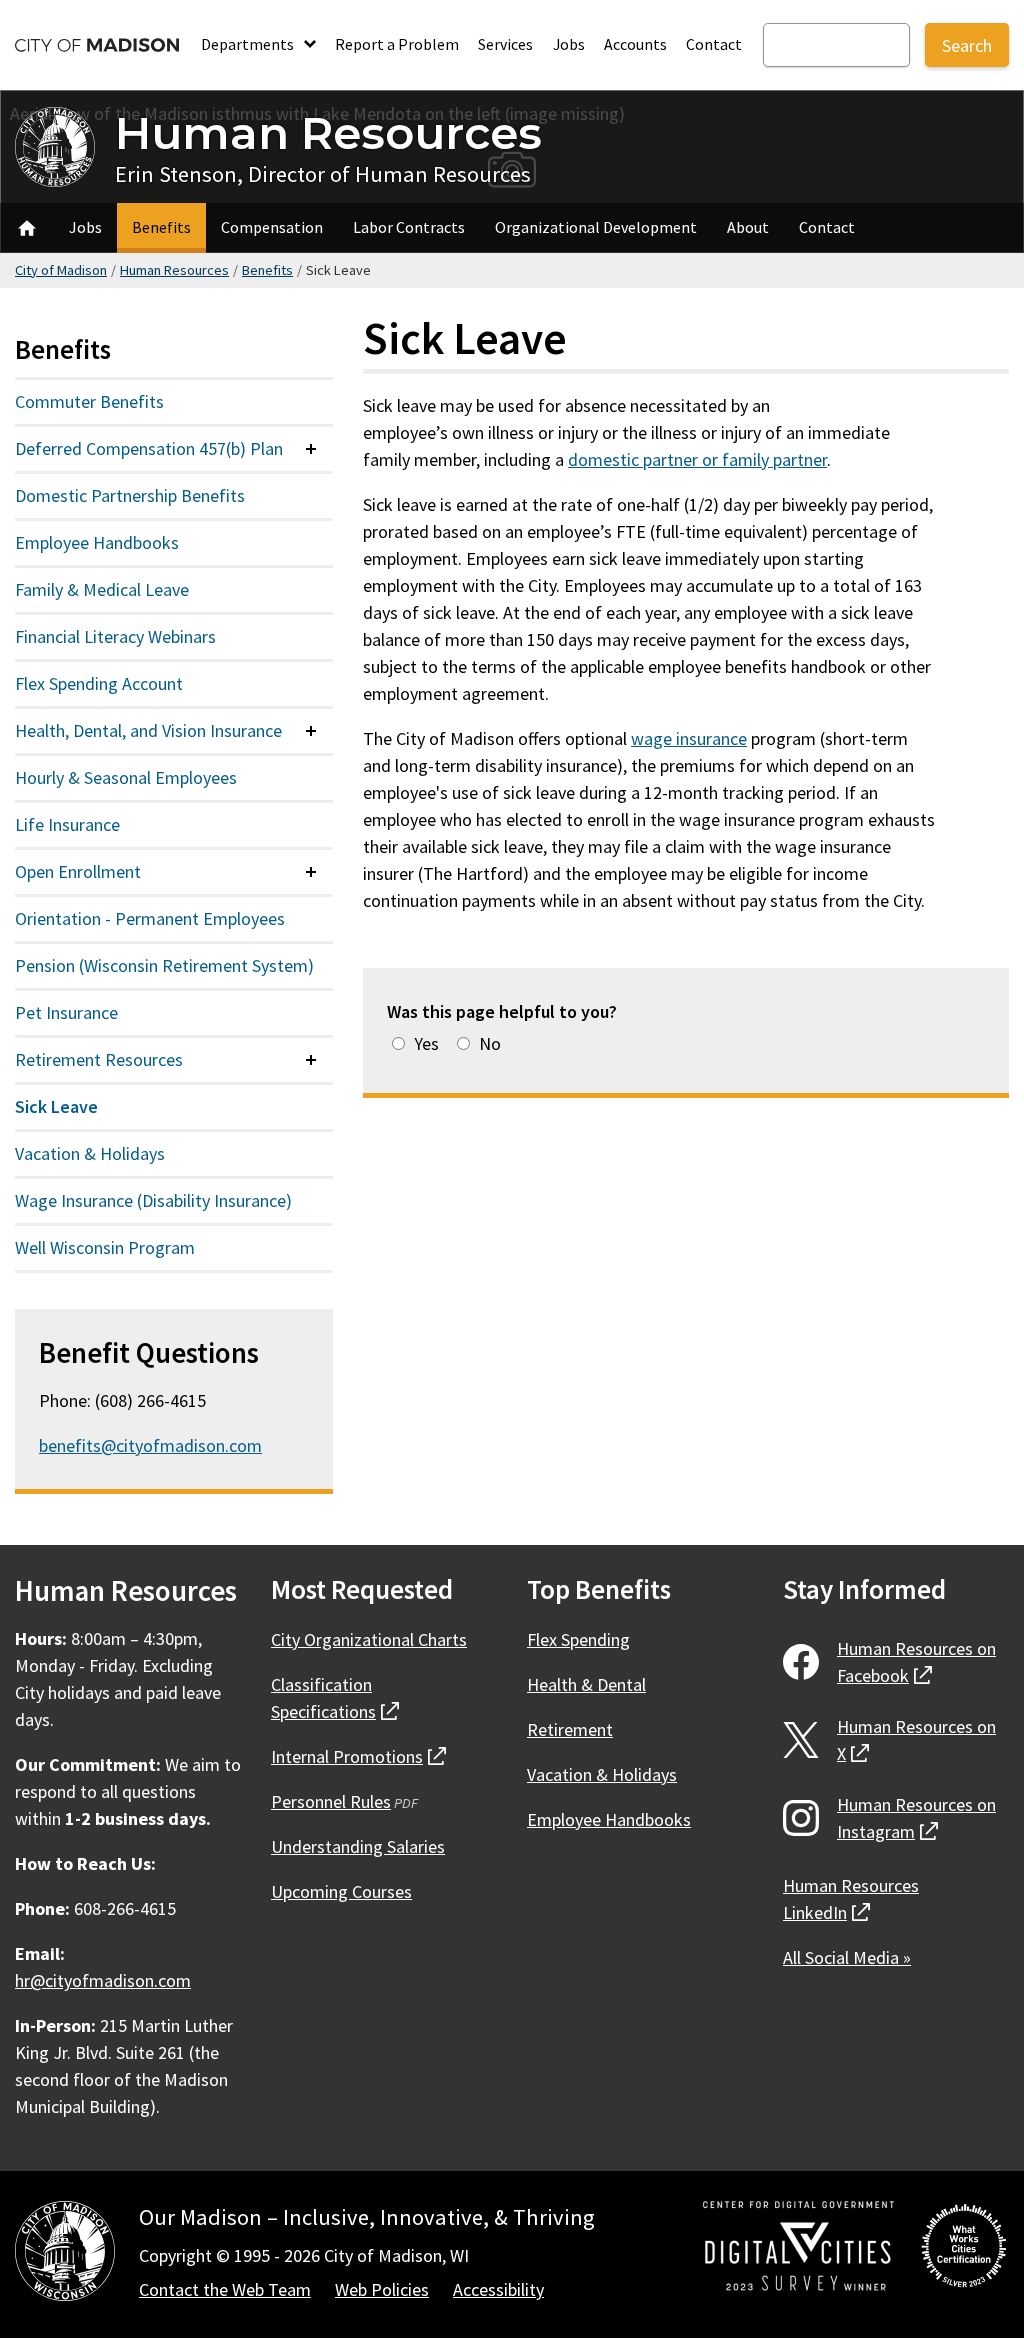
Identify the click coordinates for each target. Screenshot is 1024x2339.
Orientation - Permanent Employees (150, 918)
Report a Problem (397, 44)
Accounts (635, 44)
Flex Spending (578, 1639)
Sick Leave (56, 1106)
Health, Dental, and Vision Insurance (148, 730)
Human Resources (328, 132)
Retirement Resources (99, 1059)
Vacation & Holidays (90, 1153)
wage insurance (689, 738)
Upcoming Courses (341, 1891)
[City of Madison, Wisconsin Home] (65, 2254)
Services (505, 44)
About (748, 227)
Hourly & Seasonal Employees (126, 777)
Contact (714, 44)
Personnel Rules (331, 1801)
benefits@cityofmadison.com (150, 1445)
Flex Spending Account (99, 683)
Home (27, 228)
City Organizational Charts (369, 1639)
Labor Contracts (409, 227)
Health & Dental (586, 1684)
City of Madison (61, 270)
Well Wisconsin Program (105, 1247)
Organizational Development (596, 227)
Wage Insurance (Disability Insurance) (153, 1200)
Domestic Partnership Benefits (130, 495)
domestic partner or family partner (697, 459)
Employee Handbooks (97, 542)
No (490, 1043)
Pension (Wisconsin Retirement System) (164, 965)
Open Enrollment (78, 871)
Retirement (570, 1729)
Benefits (161, 227)
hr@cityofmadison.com (103, 1980)
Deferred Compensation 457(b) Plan (149, 448)
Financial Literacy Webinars (115, 636)
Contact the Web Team (225, 2289)
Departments (249, 44)
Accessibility (498, 2289)
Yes (426, 1043)
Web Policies (382, 2289)
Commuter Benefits (89, 401)
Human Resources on (916, 1662)
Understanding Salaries (358, 1846)
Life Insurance (67, 824)
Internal (358, 1756)
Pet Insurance (66, 1012)
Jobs (569, 44)
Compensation (272, 227)
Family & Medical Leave (102, 589)
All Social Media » (847, 1957)
